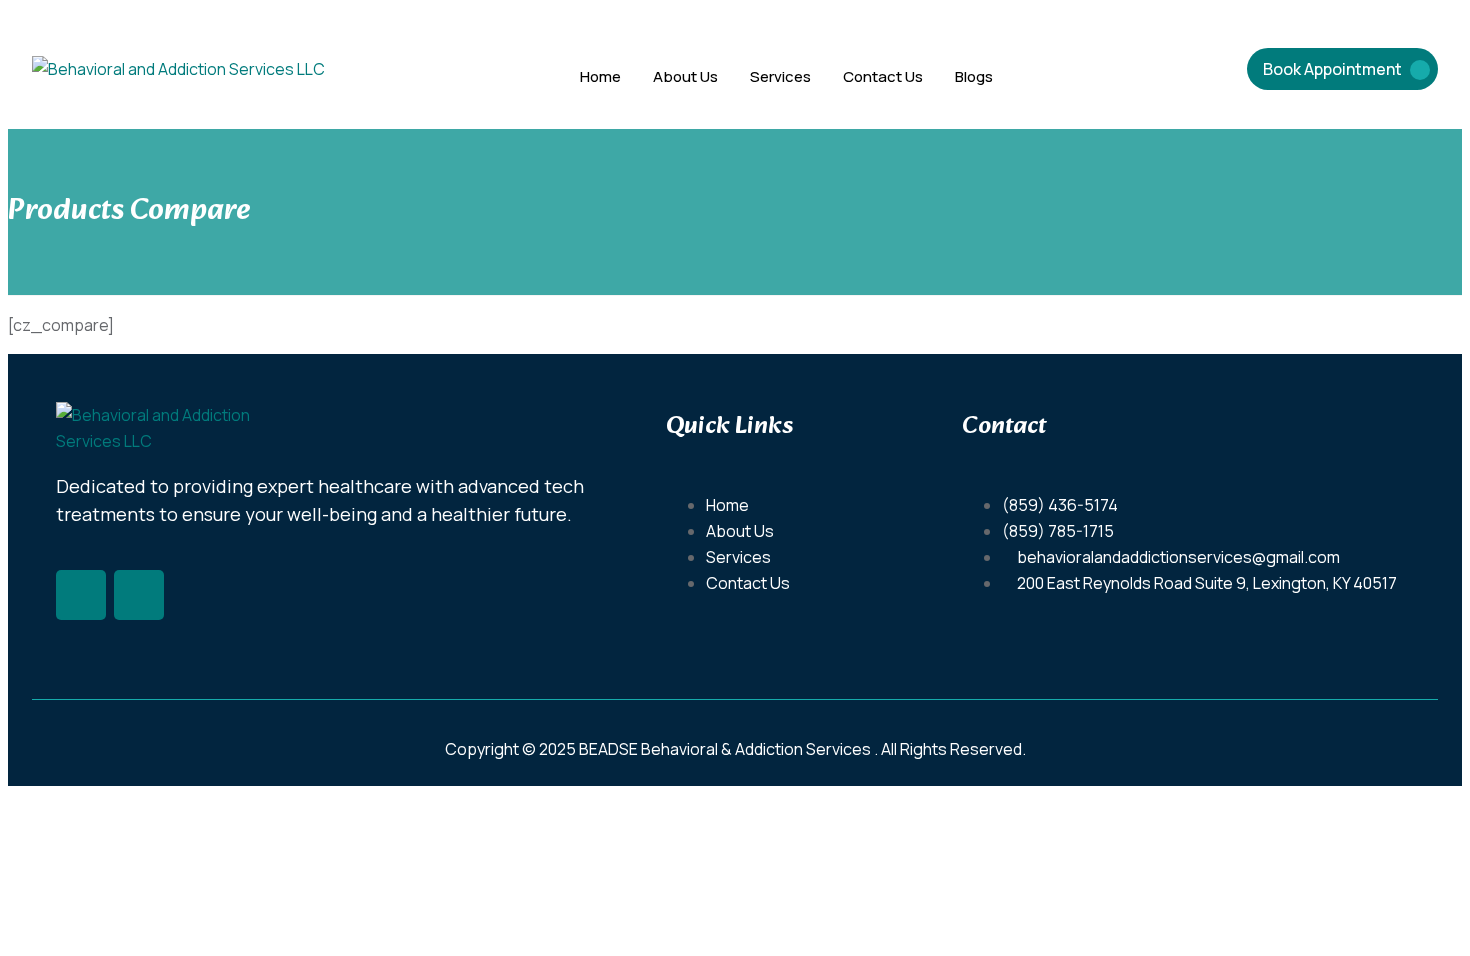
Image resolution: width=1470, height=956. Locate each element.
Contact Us (883, 76)
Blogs (974, 76)
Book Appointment (1332, 69)
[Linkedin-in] (139, 595)
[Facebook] (81, 595)
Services (780, 76)
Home (600, 76)
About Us (685, 76)
